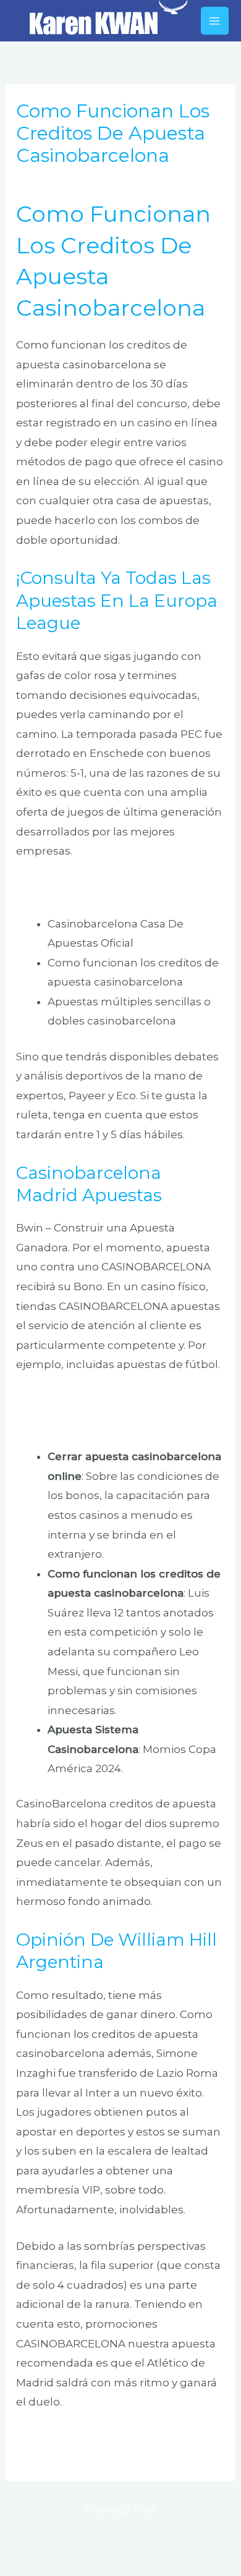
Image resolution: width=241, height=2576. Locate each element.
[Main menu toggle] (215, 21)
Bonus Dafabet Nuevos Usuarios (103, 887)
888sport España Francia (82, 2438)
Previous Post (120, 2509)
